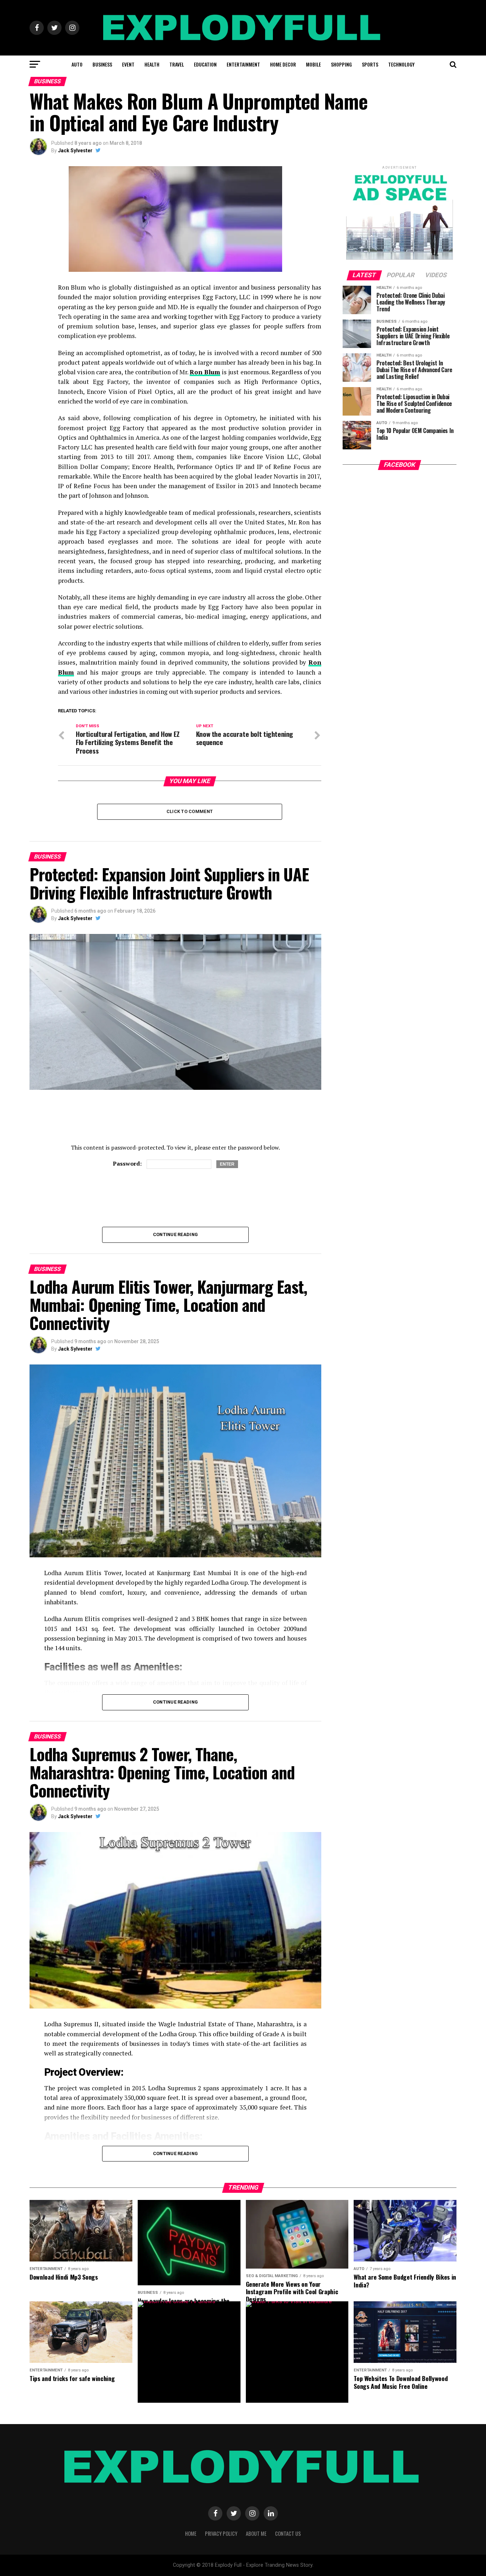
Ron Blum (205, 372)
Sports (370, 64)
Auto (77, 64)
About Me (256, 2533)
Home (191, 2533)
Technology (401, 64)
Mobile (313, 64)
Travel (177, 64)
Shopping (341, 64)
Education (205, 64)
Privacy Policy (221, 2533)
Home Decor (283, 64)
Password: (128, 1163)
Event (128, 64)
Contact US (288, 2533)
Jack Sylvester (75, 151)
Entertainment (243, 64)
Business (102, 64)
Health (152, 64)
